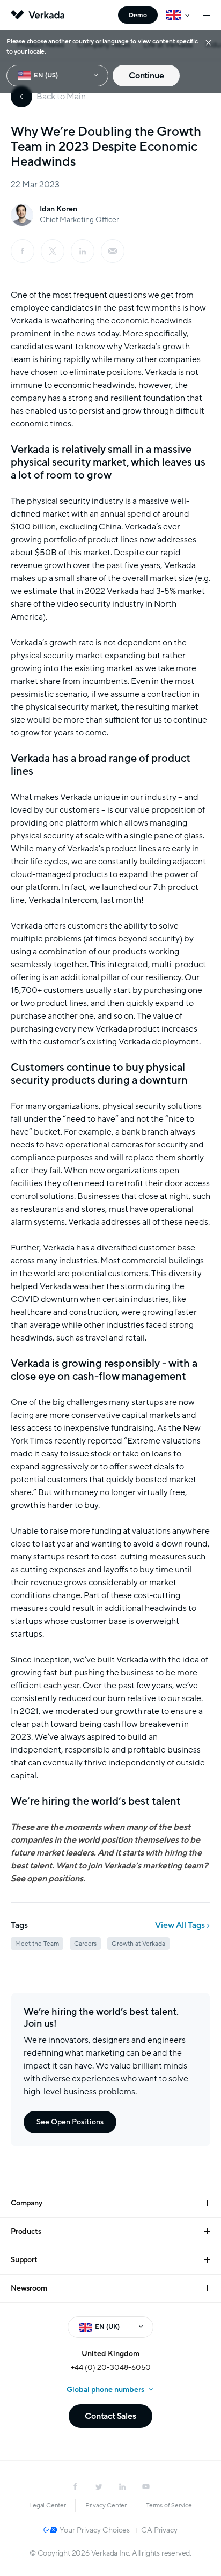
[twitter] (99, 2486)
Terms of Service (169, 2505)
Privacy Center (106, 2505)
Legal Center (47, 2505)
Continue (146, 76)
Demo (138, 15)
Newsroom (29, 2288)
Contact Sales (110, 2416)
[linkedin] (83, 251)
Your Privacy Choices (95, 2530)
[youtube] (146, 2486)
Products (26, 2231)
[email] (113, 251)
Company (27, 2203)
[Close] (208, 42)
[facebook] (23, 251)
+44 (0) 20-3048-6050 (111, 2368)
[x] (53, 251)
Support (24, 2260)
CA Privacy (159, 2530)
